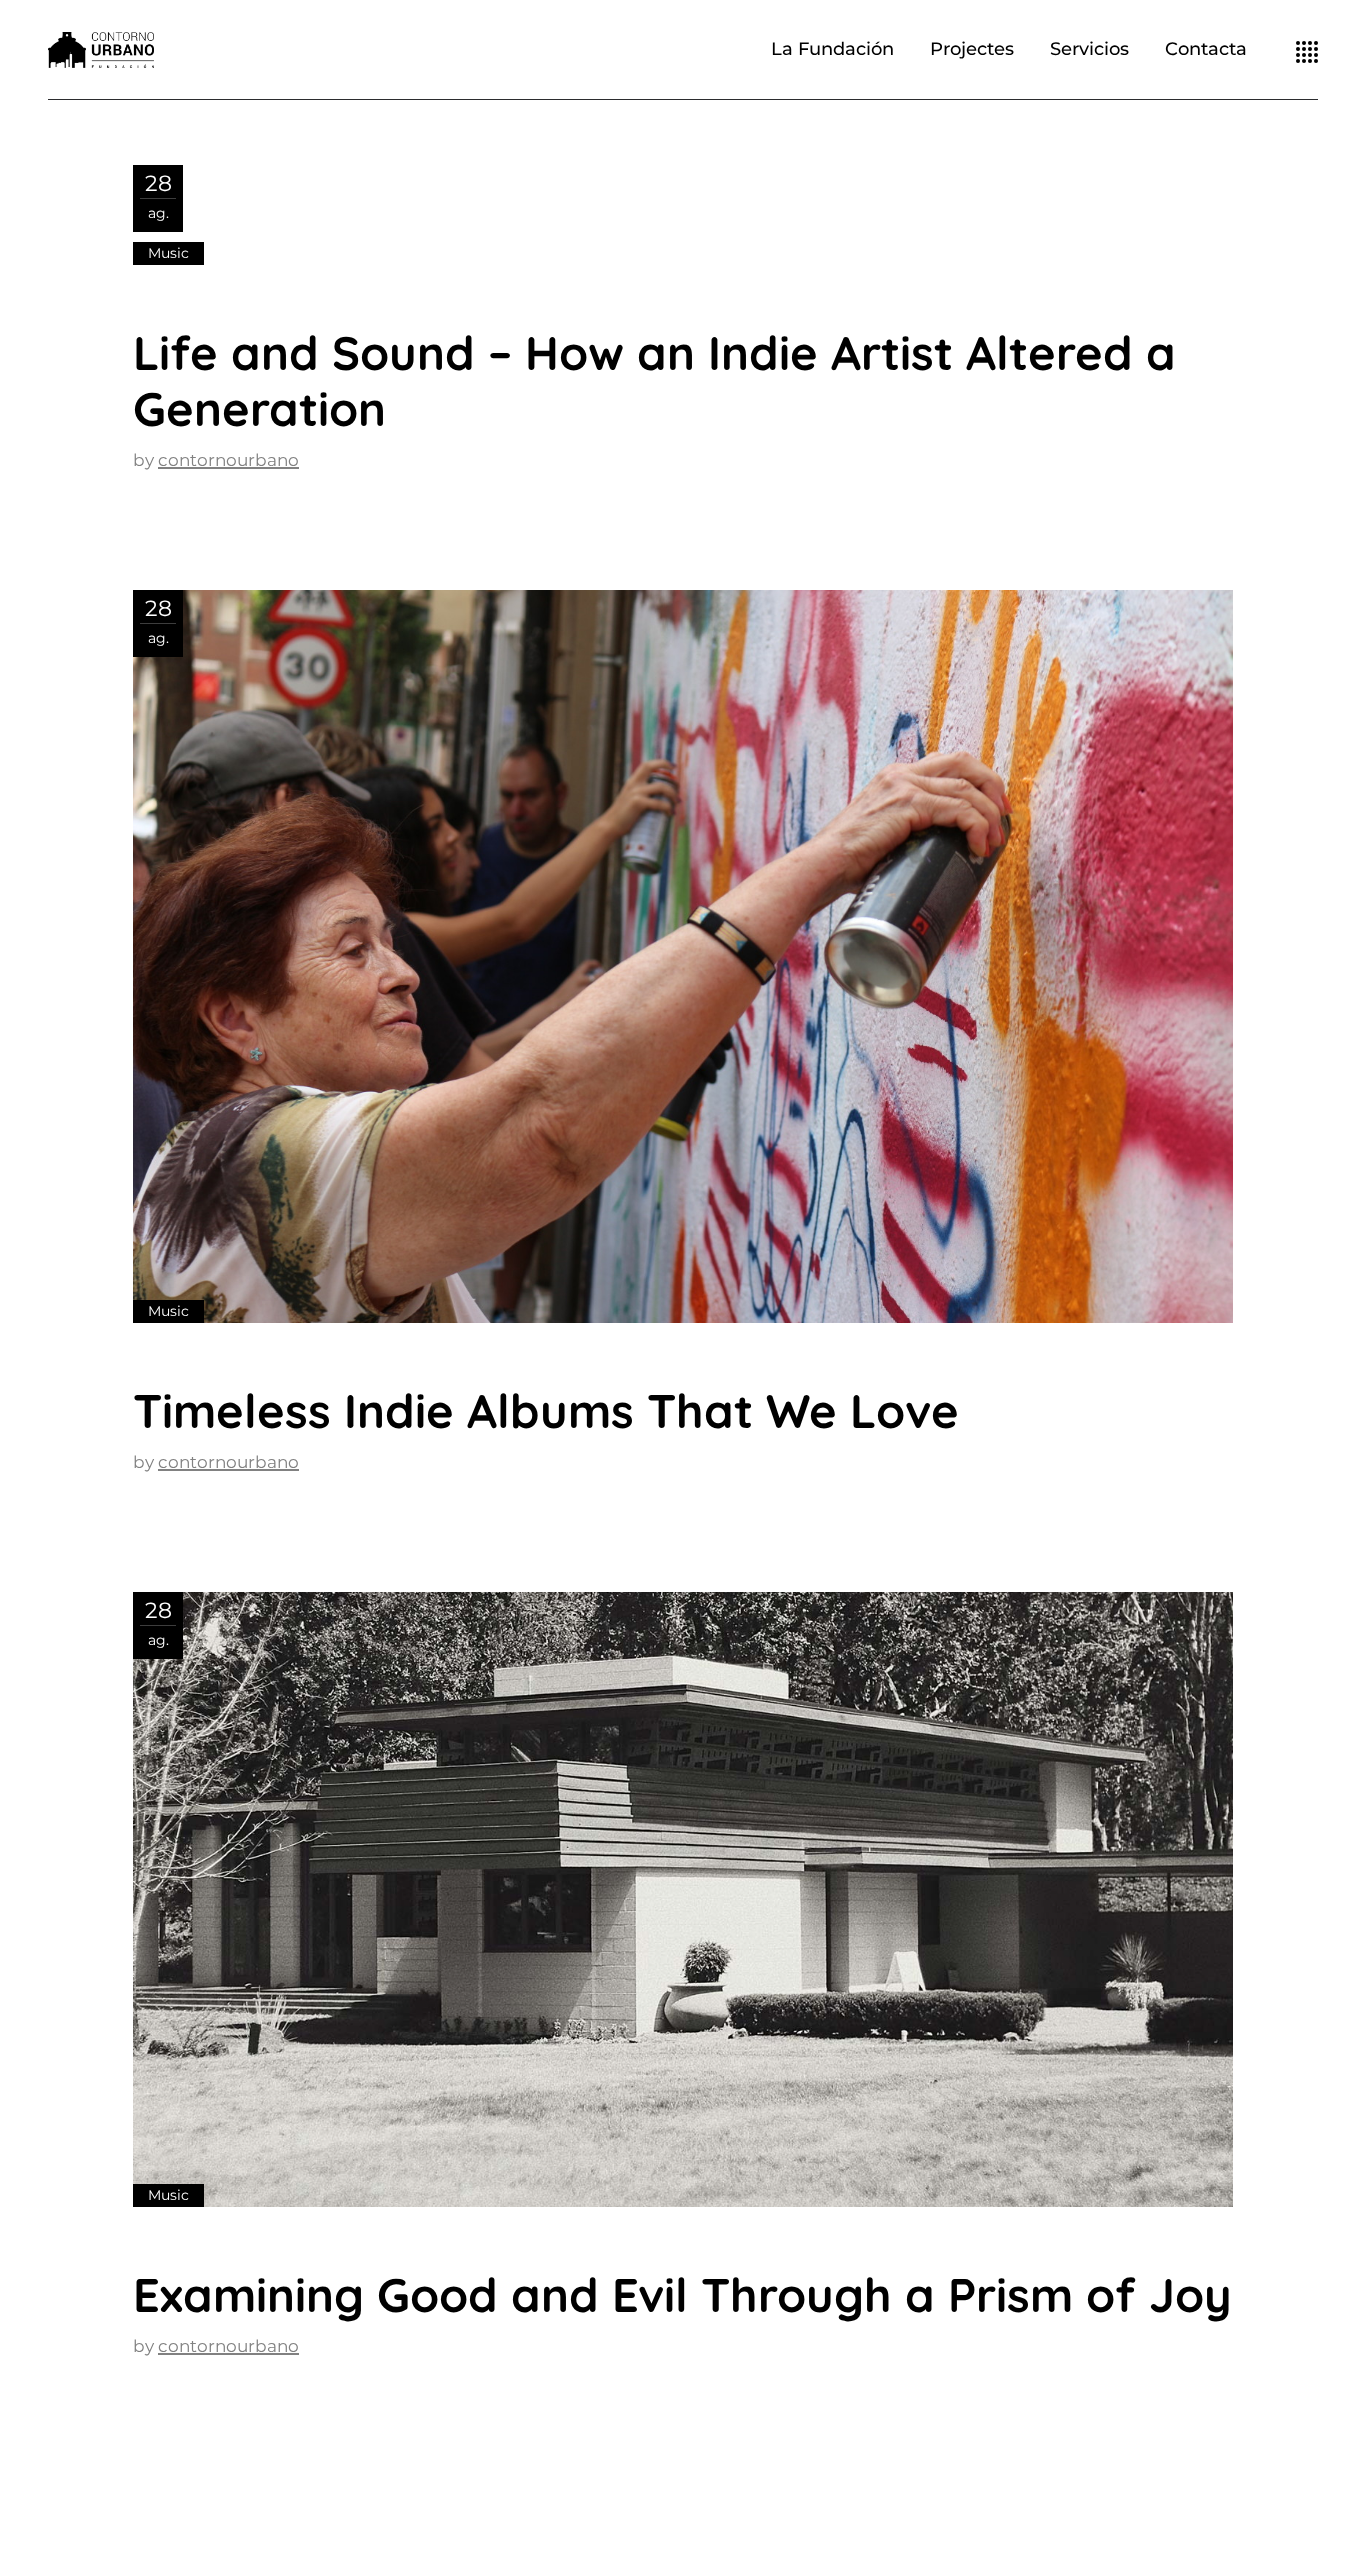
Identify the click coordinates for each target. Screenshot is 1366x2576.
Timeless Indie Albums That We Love (546, 1410)
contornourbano (228, 460)
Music (168, 253)
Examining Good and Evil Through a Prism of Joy (682, 2294)
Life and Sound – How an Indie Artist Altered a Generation (654, 380)
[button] (683, 956)
